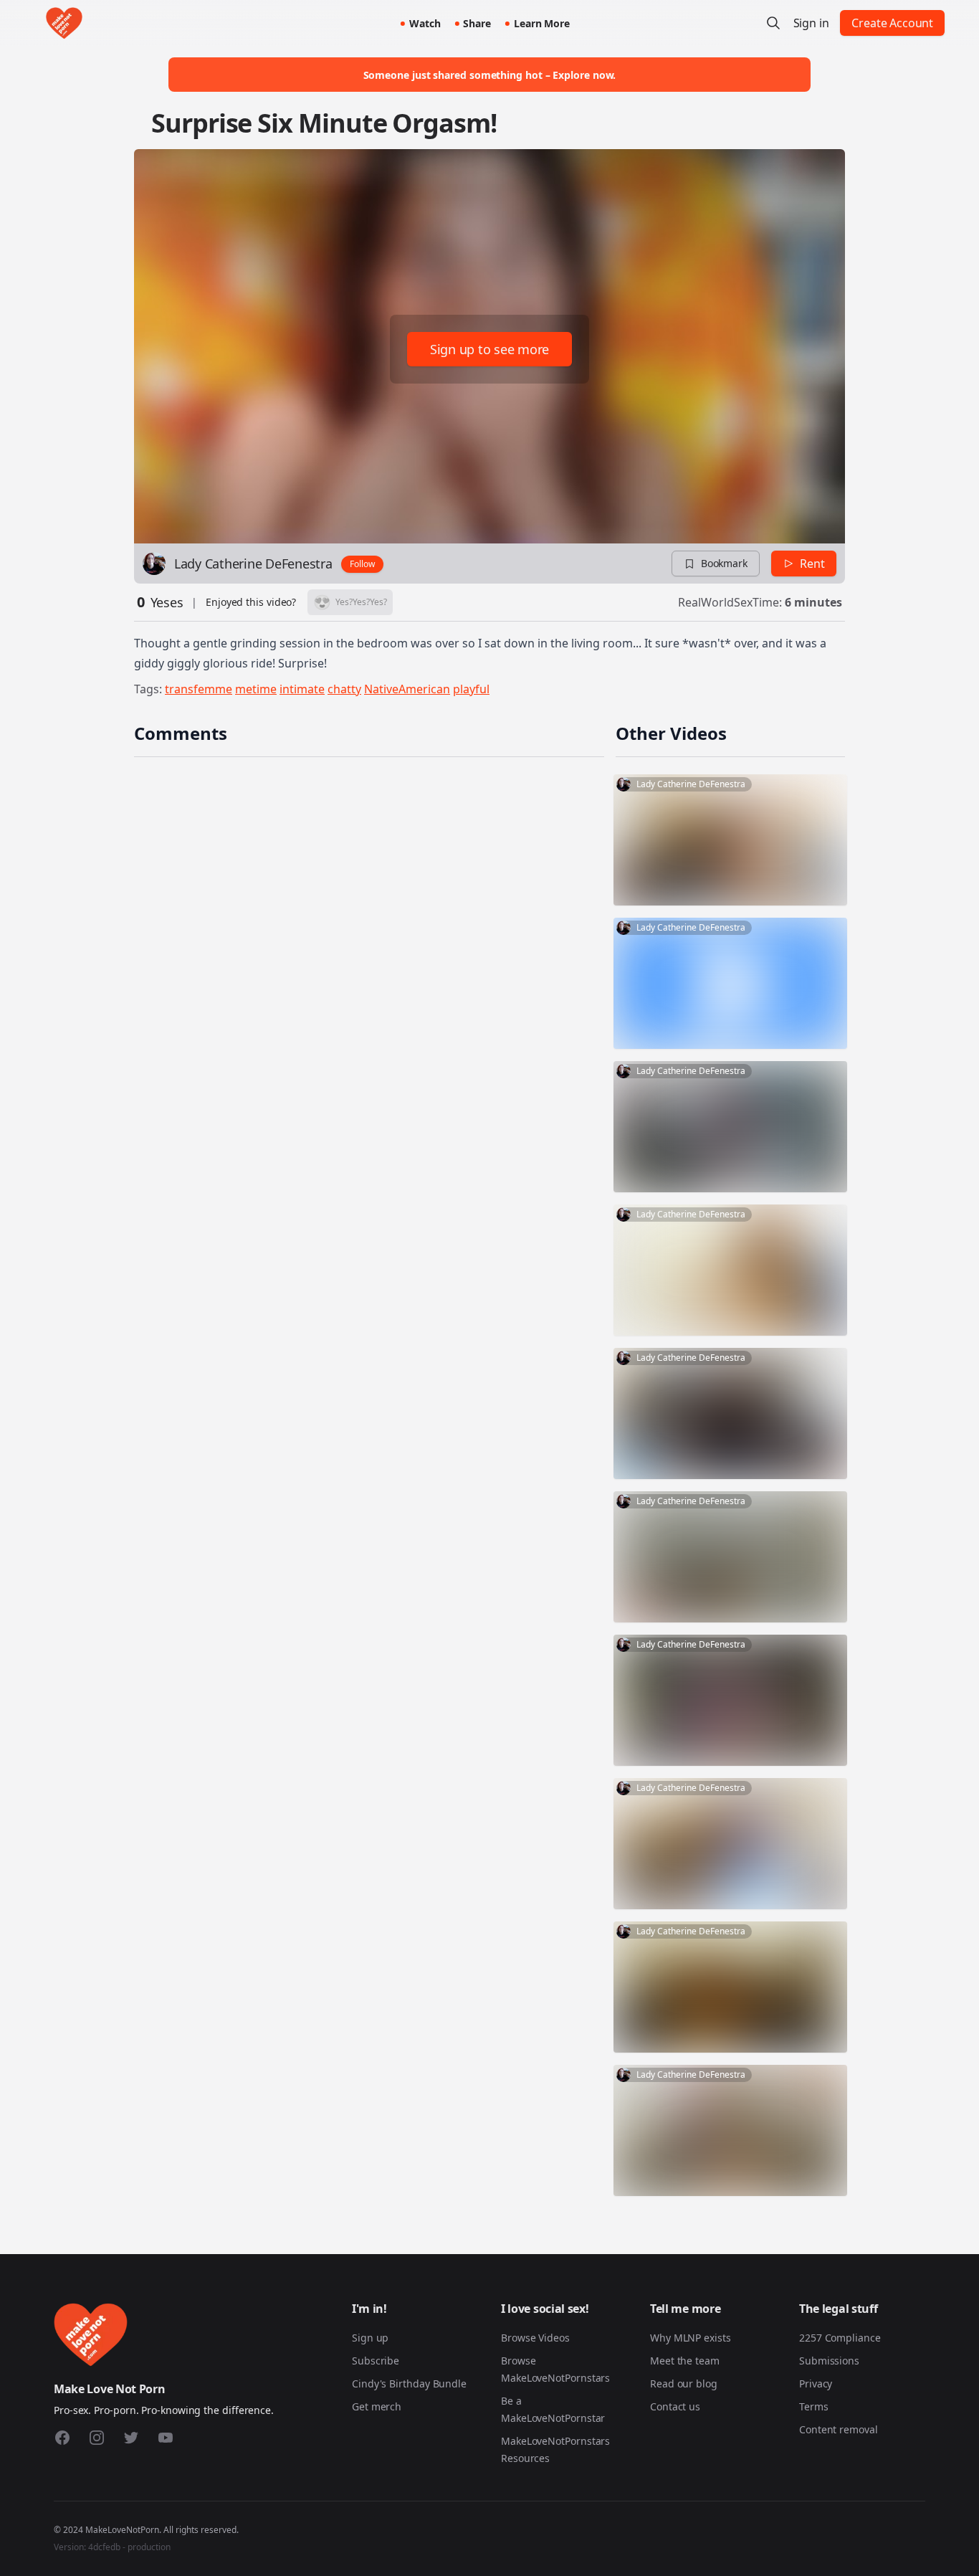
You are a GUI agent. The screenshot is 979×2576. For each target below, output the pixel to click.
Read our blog (684, 2383)
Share (477, 23)
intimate (302, 689)
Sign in (811, 23)
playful (471, 689)
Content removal (839, 2429)
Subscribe (376, 2361)
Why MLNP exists (691, 2338)
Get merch (377, 2406)
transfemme (199, 689)
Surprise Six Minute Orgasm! (324, 123)
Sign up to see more (489, 349)
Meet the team (685, 2361)
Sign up (370, 2338)
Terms (814, 2406)
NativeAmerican (407, 689)
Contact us (675, 2406)
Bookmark (724, 563)
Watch (425, 23)
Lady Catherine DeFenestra (253, 564)
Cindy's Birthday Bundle (409, 2383)
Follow (362, 564)
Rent (812, 564)
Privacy (816, 2383)
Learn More (542, 23)
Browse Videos (535, 2338)
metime (256, 689)
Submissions (829, 2361)
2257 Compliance (840, 2338)
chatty (344, 689)
